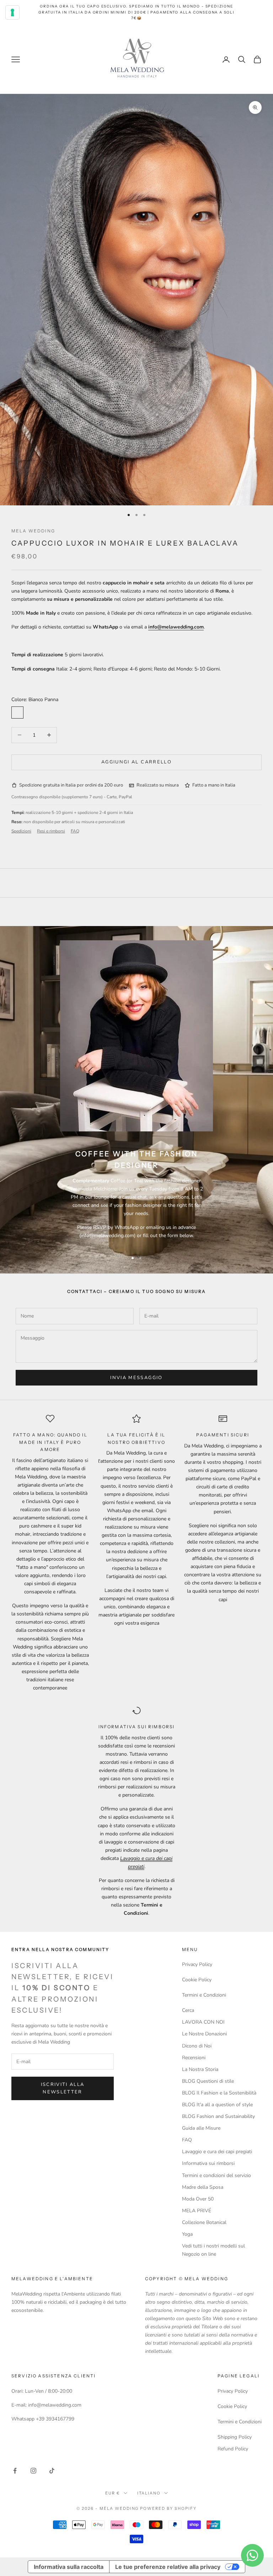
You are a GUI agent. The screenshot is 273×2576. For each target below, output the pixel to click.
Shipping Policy (235, 2437)
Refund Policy (233, 2449)
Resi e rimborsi (51, 831)
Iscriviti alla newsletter (63, 2088)
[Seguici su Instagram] (33, 2471)
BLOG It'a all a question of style (217, 2105)
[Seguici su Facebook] (15, 2471)
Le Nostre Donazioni (204, 2034)
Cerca (188, 2010)
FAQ (75, 831)
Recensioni (194, 2058)
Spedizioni (21, 831)
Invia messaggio (136, 1378)
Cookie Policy (197, 1980)
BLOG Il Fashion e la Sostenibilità (219, 2093)
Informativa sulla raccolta (69, 2567)
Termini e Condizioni (204, 1995)
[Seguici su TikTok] (52, 2471)
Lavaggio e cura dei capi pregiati (217, 2152)
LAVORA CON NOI (203, 2022)
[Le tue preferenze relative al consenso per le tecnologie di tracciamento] (12, 12)
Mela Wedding (33, 531)
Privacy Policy (197, 1964)
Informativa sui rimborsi (208, 2163)
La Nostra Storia (200, 2069)
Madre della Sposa (203, 2187)
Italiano (149, 2493)
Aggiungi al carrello (136, 762)
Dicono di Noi (197, 2046)
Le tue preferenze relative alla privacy (168, 2567)
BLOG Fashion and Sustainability (218, 2116)
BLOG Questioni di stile (208, 2081)
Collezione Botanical (204, 2222)
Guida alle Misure (201, 2128)
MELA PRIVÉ (197, 2211)
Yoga (187, 2234)
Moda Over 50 (198, 2199)
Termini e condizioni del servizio (216, 2175)
